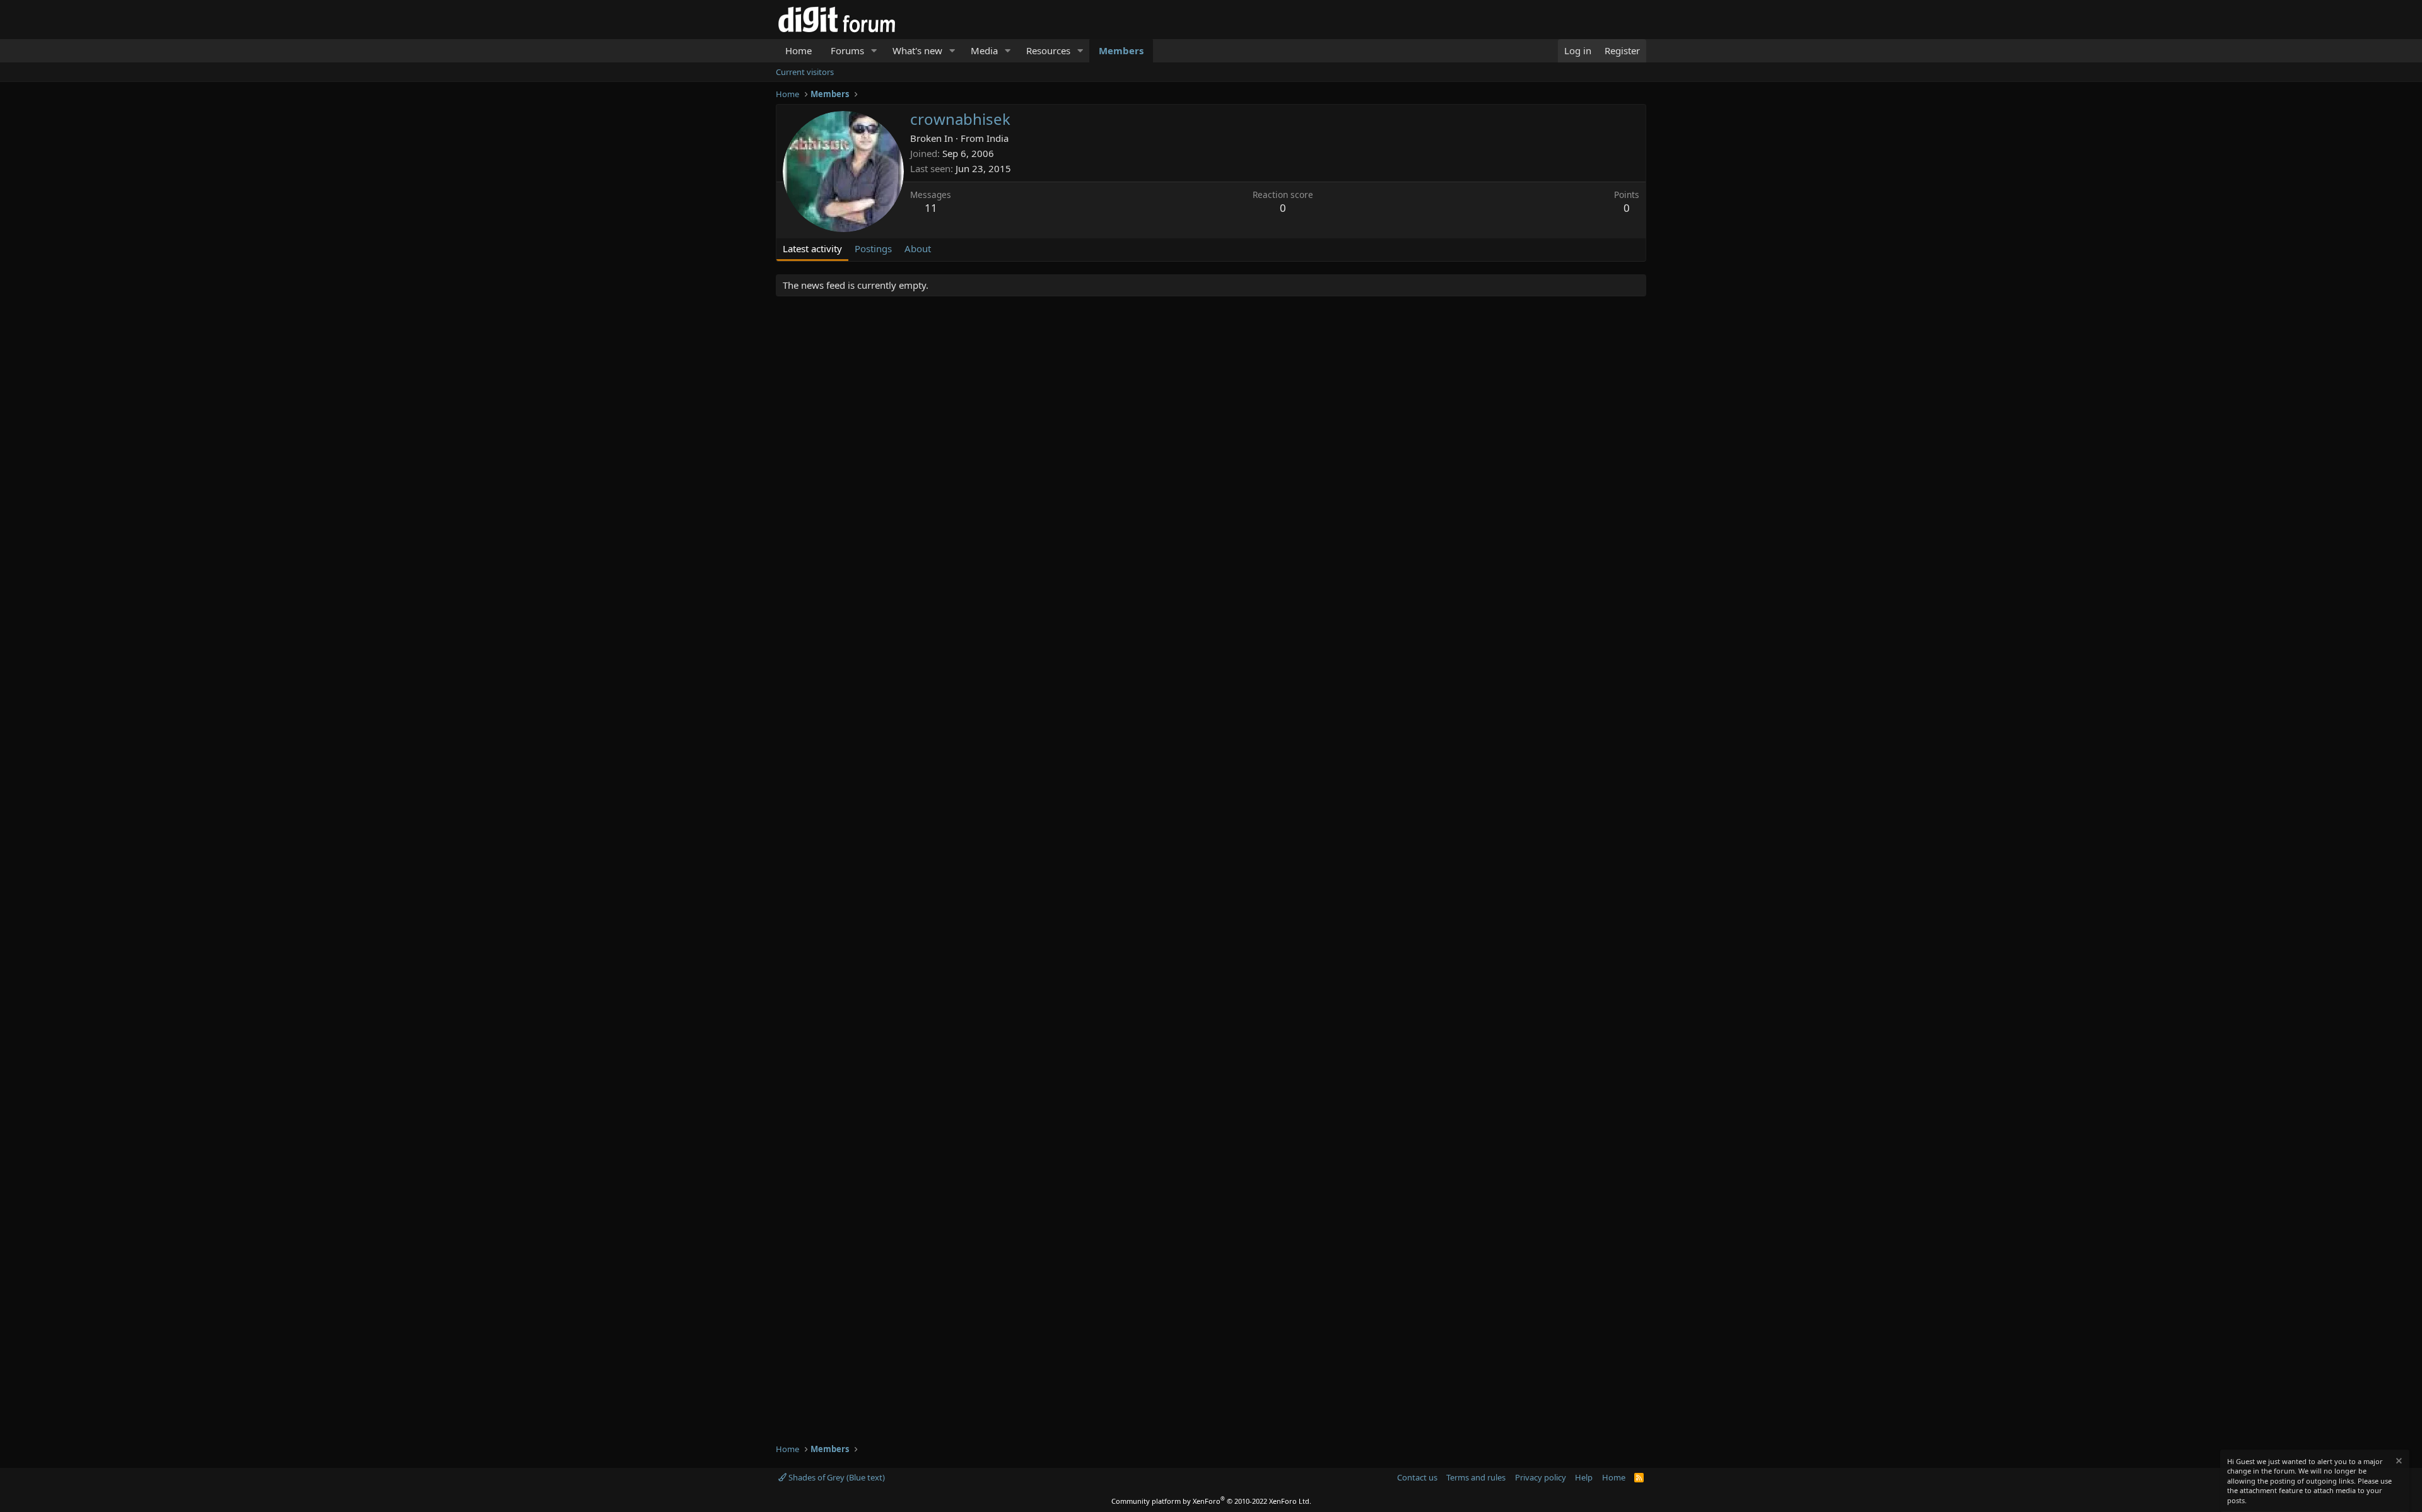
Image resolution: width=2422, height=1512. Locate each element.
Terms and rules (1476, 1477)
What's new (917, 50)
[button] (874, 51)
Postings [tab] (873, 248)
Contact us (1417, 1477)
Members (1121, 50)
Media (984, 50)
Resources (1048, 50)
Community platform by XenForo (1211, 1501)
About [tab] (918, 248)
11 (931, 208)
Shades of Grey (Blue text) (836, 1477)
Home (799, 50)
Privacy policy (1541, 1477)
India (997, 138)
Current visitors (805, 72)
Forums (847, 50)
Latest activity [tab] (812, 248)
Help (1584, 1477)
